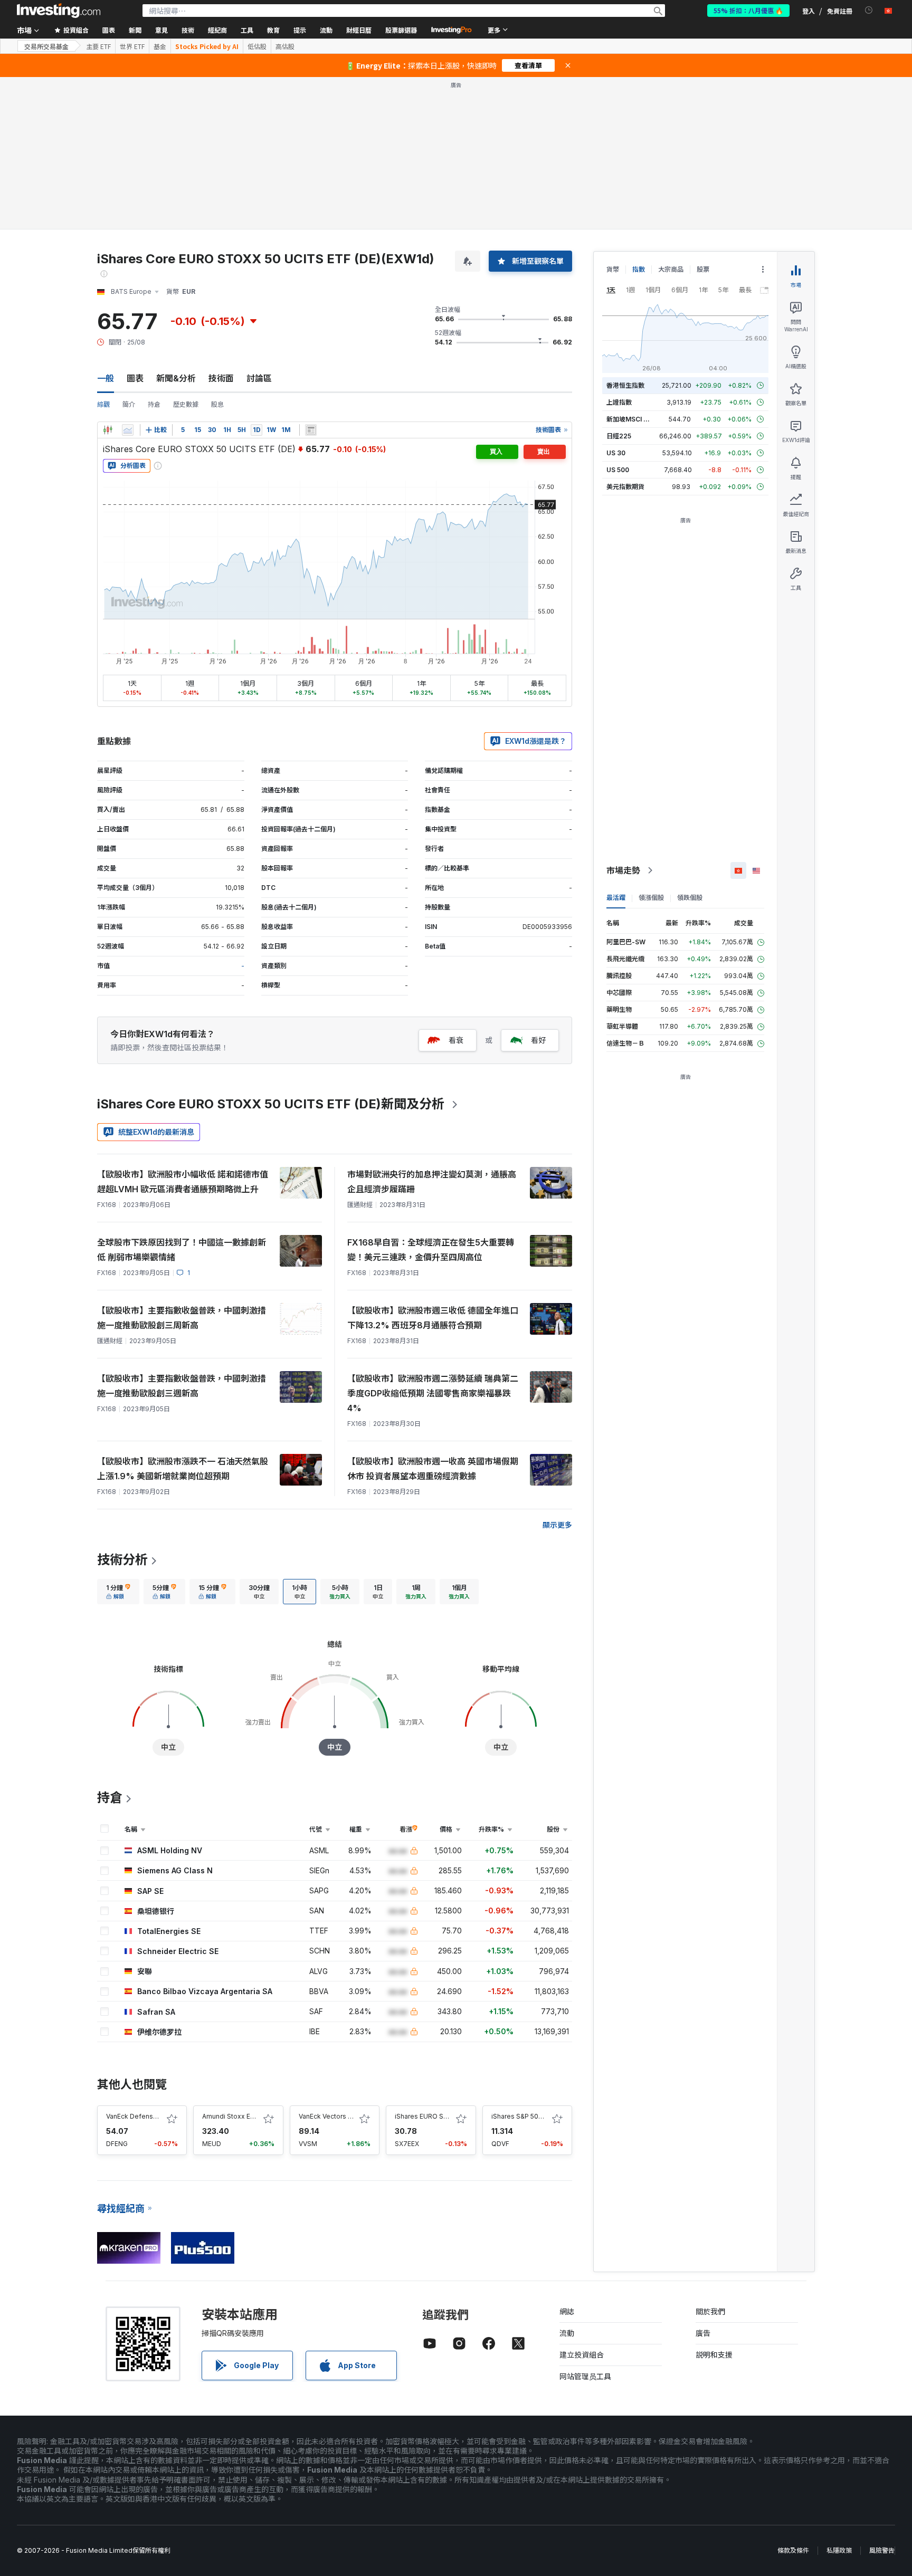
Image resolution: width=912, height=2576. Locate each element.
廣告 (703, 2333)
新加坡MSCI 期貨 (631, 419)
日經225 (619, 436)
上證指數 (619, 402)
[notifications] (869, 10)
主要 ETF (98, 46)
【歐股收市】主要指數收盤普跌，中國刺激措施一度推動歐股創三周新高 (182, 1318)
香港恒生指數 (625, 385)
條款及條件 (793, 2550)
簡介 (129, 404)
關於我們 (710, 2311)
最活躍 (616, 898)
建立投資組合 (582, 2355)
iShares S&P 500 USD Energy (536, 2116)
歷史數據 (186, 404)
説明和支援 (714, 2355)
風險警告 (882, 2550)
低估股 (257, 46)
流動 (567, 2333)
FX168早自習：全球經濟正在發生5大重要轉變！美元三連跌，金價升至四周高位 (431, 1250)
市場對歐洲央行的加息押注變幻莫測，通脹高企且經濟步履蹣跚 (432, 1182)
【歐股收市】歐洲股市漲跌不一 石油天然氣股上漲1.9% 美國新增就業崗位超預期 (183, 1469)
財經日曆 (359, 30)
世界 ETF (132, 46)
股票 (703, 269)
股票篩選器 (401, 30)
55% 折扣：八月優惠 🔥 (748, 10)
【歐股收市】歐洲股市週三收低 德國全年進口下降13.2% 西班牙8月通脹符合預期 (433, 1318)
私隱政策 (839, 2550)
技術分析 (122, 1560)
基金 (160, 46)
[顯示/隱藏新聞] (311, 430)
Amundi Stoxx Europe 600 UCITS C (256, 2116)
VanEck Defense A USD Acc (149, 2116)
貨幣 (613, 269)
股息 (217, 404)
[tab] (118, 1592)
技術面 (221, 378)
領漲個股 (651, 898)
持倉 (154, 404)
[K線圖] (108, 430)
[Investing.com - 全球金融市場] (59, 11)
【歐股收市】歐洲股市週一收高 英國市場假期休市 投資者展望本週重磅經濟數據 (433, 1469)
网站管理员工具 (585, 2376)
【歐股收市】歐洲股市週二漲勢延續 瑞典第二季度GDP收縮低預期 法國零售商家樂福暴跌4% (433, 1393)
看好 (538, 1040)
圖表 (135, 378)
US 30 (616, 453)
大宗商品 (671, 269)
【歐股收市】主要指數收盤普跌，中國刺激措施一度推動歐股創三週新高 (182, 1386)
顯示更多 (557, 1525)
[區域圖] (128, 430)
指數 (639, 269)
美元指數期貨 (625, 487)
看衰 (456, 1040)
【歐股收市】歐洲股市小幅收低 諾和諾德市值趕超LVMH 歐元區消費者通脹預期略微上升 (183, 1182)
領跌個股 (690, 898)
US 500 (618, 470)
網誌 (567, 2311)
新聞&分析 (176, 378)
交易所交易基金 (46, 46)
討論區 (259, 378)
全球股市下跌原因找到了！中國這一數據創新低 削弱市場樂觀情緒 (182, 1250)
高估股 (285, 46)
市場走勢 (623, 870)
